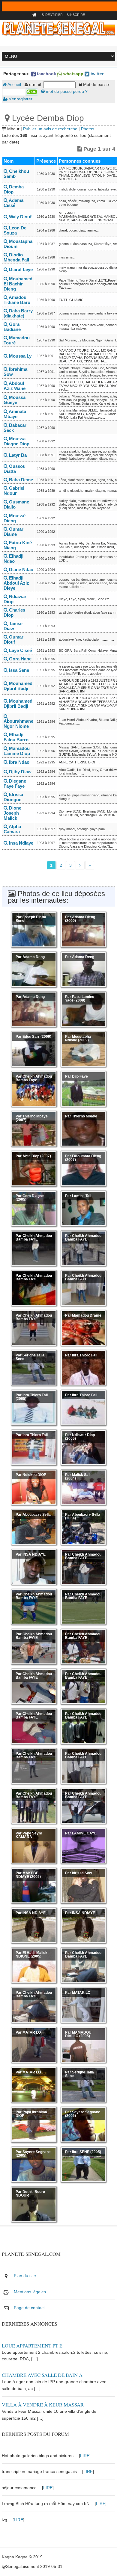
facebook (46, 74)
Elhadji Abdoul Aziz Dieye (16, 583)
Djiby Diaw (20, 772)
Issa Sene (18, 670)
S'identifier (52, 15)
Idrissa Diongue (13, 797)
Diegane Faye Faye (15, 783)
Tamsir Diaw (13, 626)
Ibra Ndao (19, 762)
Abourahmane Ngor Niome (18, 724)
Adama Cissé (13, 203)
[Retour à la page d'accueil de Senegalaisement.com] (35, 15)
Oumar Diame (13, 532)
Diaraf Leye (20, 269)
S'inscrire (76, 15)
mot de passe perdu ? (66, 91)
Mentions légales (30, 2292)
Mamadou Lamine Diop (17, 751)
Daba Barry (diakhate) (18, 313)
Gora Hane (20, 659)
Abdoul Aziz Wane (15, 386)
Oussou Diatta (15, 469)
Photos (88, 129)
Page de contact (29, 2308)
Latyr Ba (17, 455)
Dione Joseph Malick (12, 813)
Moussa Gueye (15, 400)
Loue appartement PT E (32, 2346)
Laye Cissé (20, 650)
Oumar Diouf (13, 639)
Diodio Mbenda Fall (16, 257)
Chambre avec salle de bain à (42, 2375)
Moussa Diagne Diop (16, 441)
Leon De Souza (15, 230)
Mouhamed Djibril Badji (18, 686)
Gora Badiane (12, 327)
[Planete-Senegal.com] (58, 28)
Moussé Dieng (15, 518)
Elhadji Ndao (13, 559)
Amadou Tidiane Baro (17, 300)
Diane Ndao (21, 569)
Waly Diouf (20, 217)
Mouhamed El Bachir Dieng (18, 284)
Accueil (14, 84)
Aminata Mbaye (15, 414)
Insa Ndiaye (21, 843)
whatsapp (73, 74)
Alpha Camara (12, 829)
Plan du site (25, 2276)
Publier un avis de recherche (50, 129)
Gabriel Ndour (14, 491)
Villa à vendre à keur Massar (43, 2405)
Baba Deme (20, 480)
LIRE (85, 2456)
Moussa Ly (20, 356)
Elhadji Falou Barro (16, 737)
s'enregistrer (20, 99)
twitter (96, 74)
